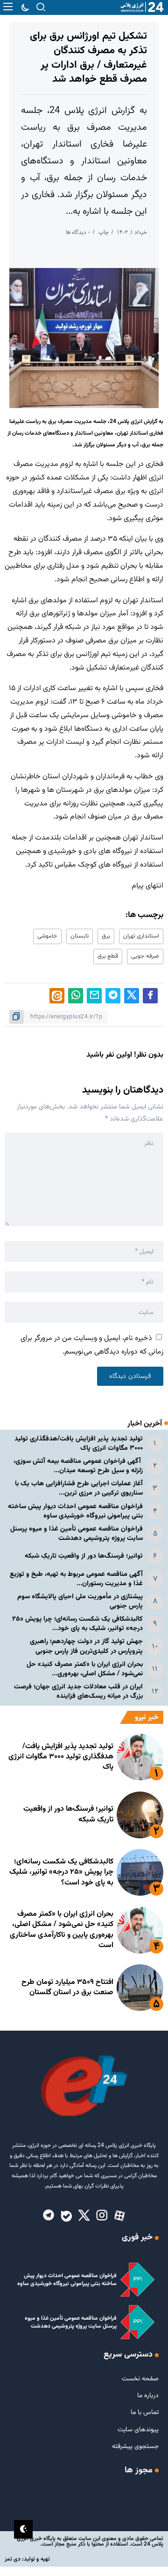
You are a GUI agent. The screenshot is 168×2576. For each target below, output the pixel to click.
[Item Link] (140, 1757)
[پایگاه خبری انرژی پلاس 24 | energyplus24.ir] (140, 7)
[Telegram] (49, 2216)
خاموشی (47, 936)
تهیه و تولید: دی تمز (27, 2559)
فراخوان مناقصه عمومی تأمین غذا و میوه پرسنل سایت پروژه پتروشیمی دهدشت (77, 1534)
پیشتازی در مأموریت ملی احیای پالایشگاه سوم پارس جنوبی (80, 1601)
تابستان (80, 936)
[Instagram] (102, 2216)
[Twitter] (84, 2216)
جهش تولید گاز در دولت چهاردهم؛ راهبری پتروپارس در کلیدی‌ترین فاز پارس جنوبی (86, 1646)
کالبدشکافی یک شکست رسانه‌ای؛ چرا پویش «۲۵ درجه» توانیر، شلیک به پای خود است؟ (61, 1872)
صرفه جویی (145, 956)
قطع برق (108, 956)
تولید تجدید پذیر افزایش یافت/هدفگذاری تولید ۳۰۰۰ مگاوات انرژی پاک (79, 1443)
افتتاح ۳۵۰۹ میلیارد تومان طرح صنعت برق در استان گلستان (67, 1987)
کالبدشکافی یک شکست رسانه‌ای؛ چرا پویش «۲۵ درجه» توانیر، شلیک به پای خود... (77, 1624)
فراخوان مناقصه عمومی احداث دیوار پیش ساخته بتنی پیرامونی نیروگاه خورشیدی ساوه (75, 1511)
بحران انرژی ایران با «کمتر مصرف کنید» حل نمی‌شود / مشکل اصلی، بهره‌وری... (85, 1669)
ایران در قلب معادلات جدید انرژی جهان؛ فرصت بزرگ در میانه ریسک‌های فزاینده (78, 1691)
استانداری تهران (141, 936)
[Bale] (66, 2216)
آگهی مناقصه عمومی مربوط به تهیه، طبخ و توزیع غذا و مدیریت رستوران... (76, 1579)
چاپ (104, 232)
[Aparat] (119, 2216)
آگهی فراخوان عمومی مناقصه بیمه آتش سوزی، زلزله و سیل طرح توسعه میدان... (78, 1466)
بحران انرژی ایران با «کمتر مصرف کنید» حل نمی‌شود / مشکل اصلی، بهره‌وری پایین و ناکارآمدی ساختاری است (62, 1930)
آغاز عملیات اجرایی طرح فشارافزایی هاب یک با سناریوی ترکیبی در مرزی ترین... (79, 1488)
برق (106, 936)
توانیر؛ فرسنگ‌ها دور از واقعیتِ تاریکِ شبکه (84, 1556)
